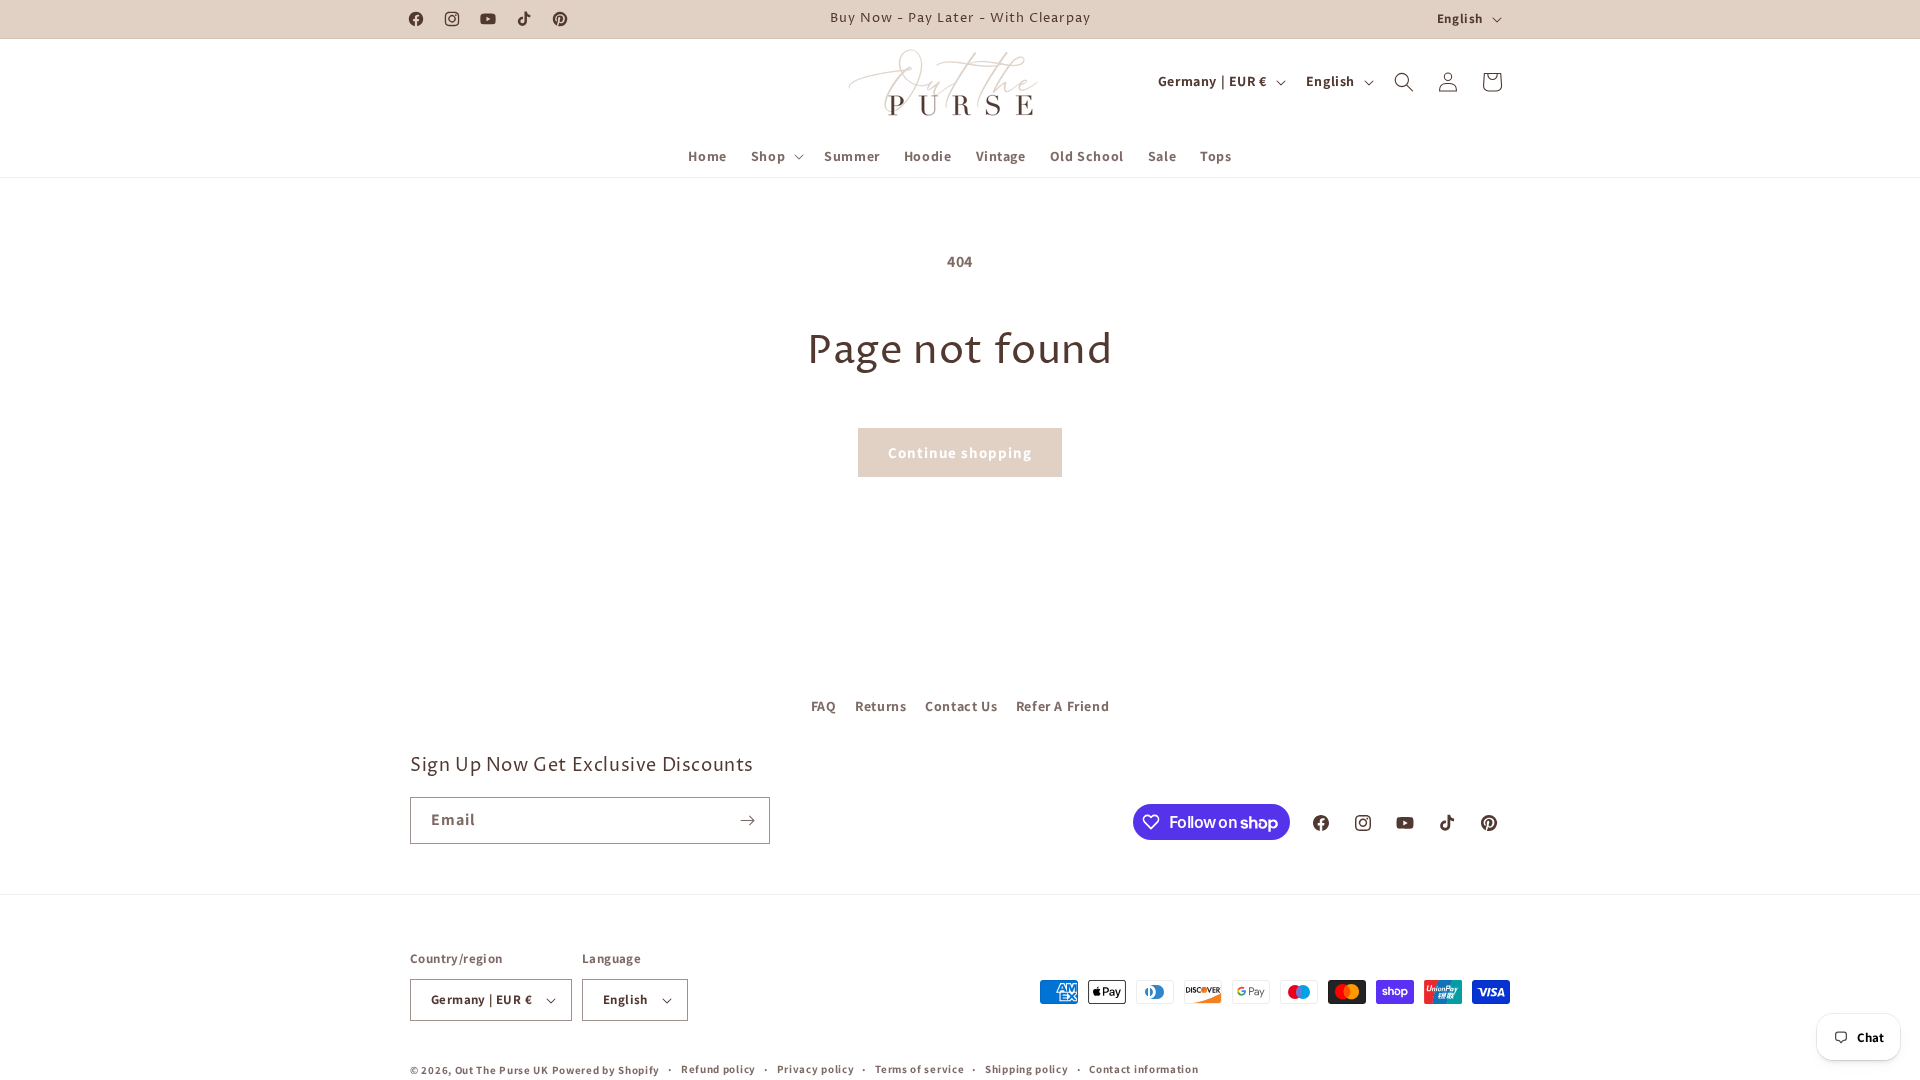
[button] (775, 156)
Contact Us (961, 706)
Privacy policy (816, 1069)
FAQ (824, 706)
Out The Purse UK (502, 1070)
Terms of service (919, 1069)
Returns (880, 706)
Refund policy (718, 1069)
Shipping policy (1027, 1069)
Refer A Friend (1062, 706)
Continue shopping (960, 452)
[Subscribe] (747, 820)
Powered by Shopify (606, 1070)
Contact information (1143, 1069)
